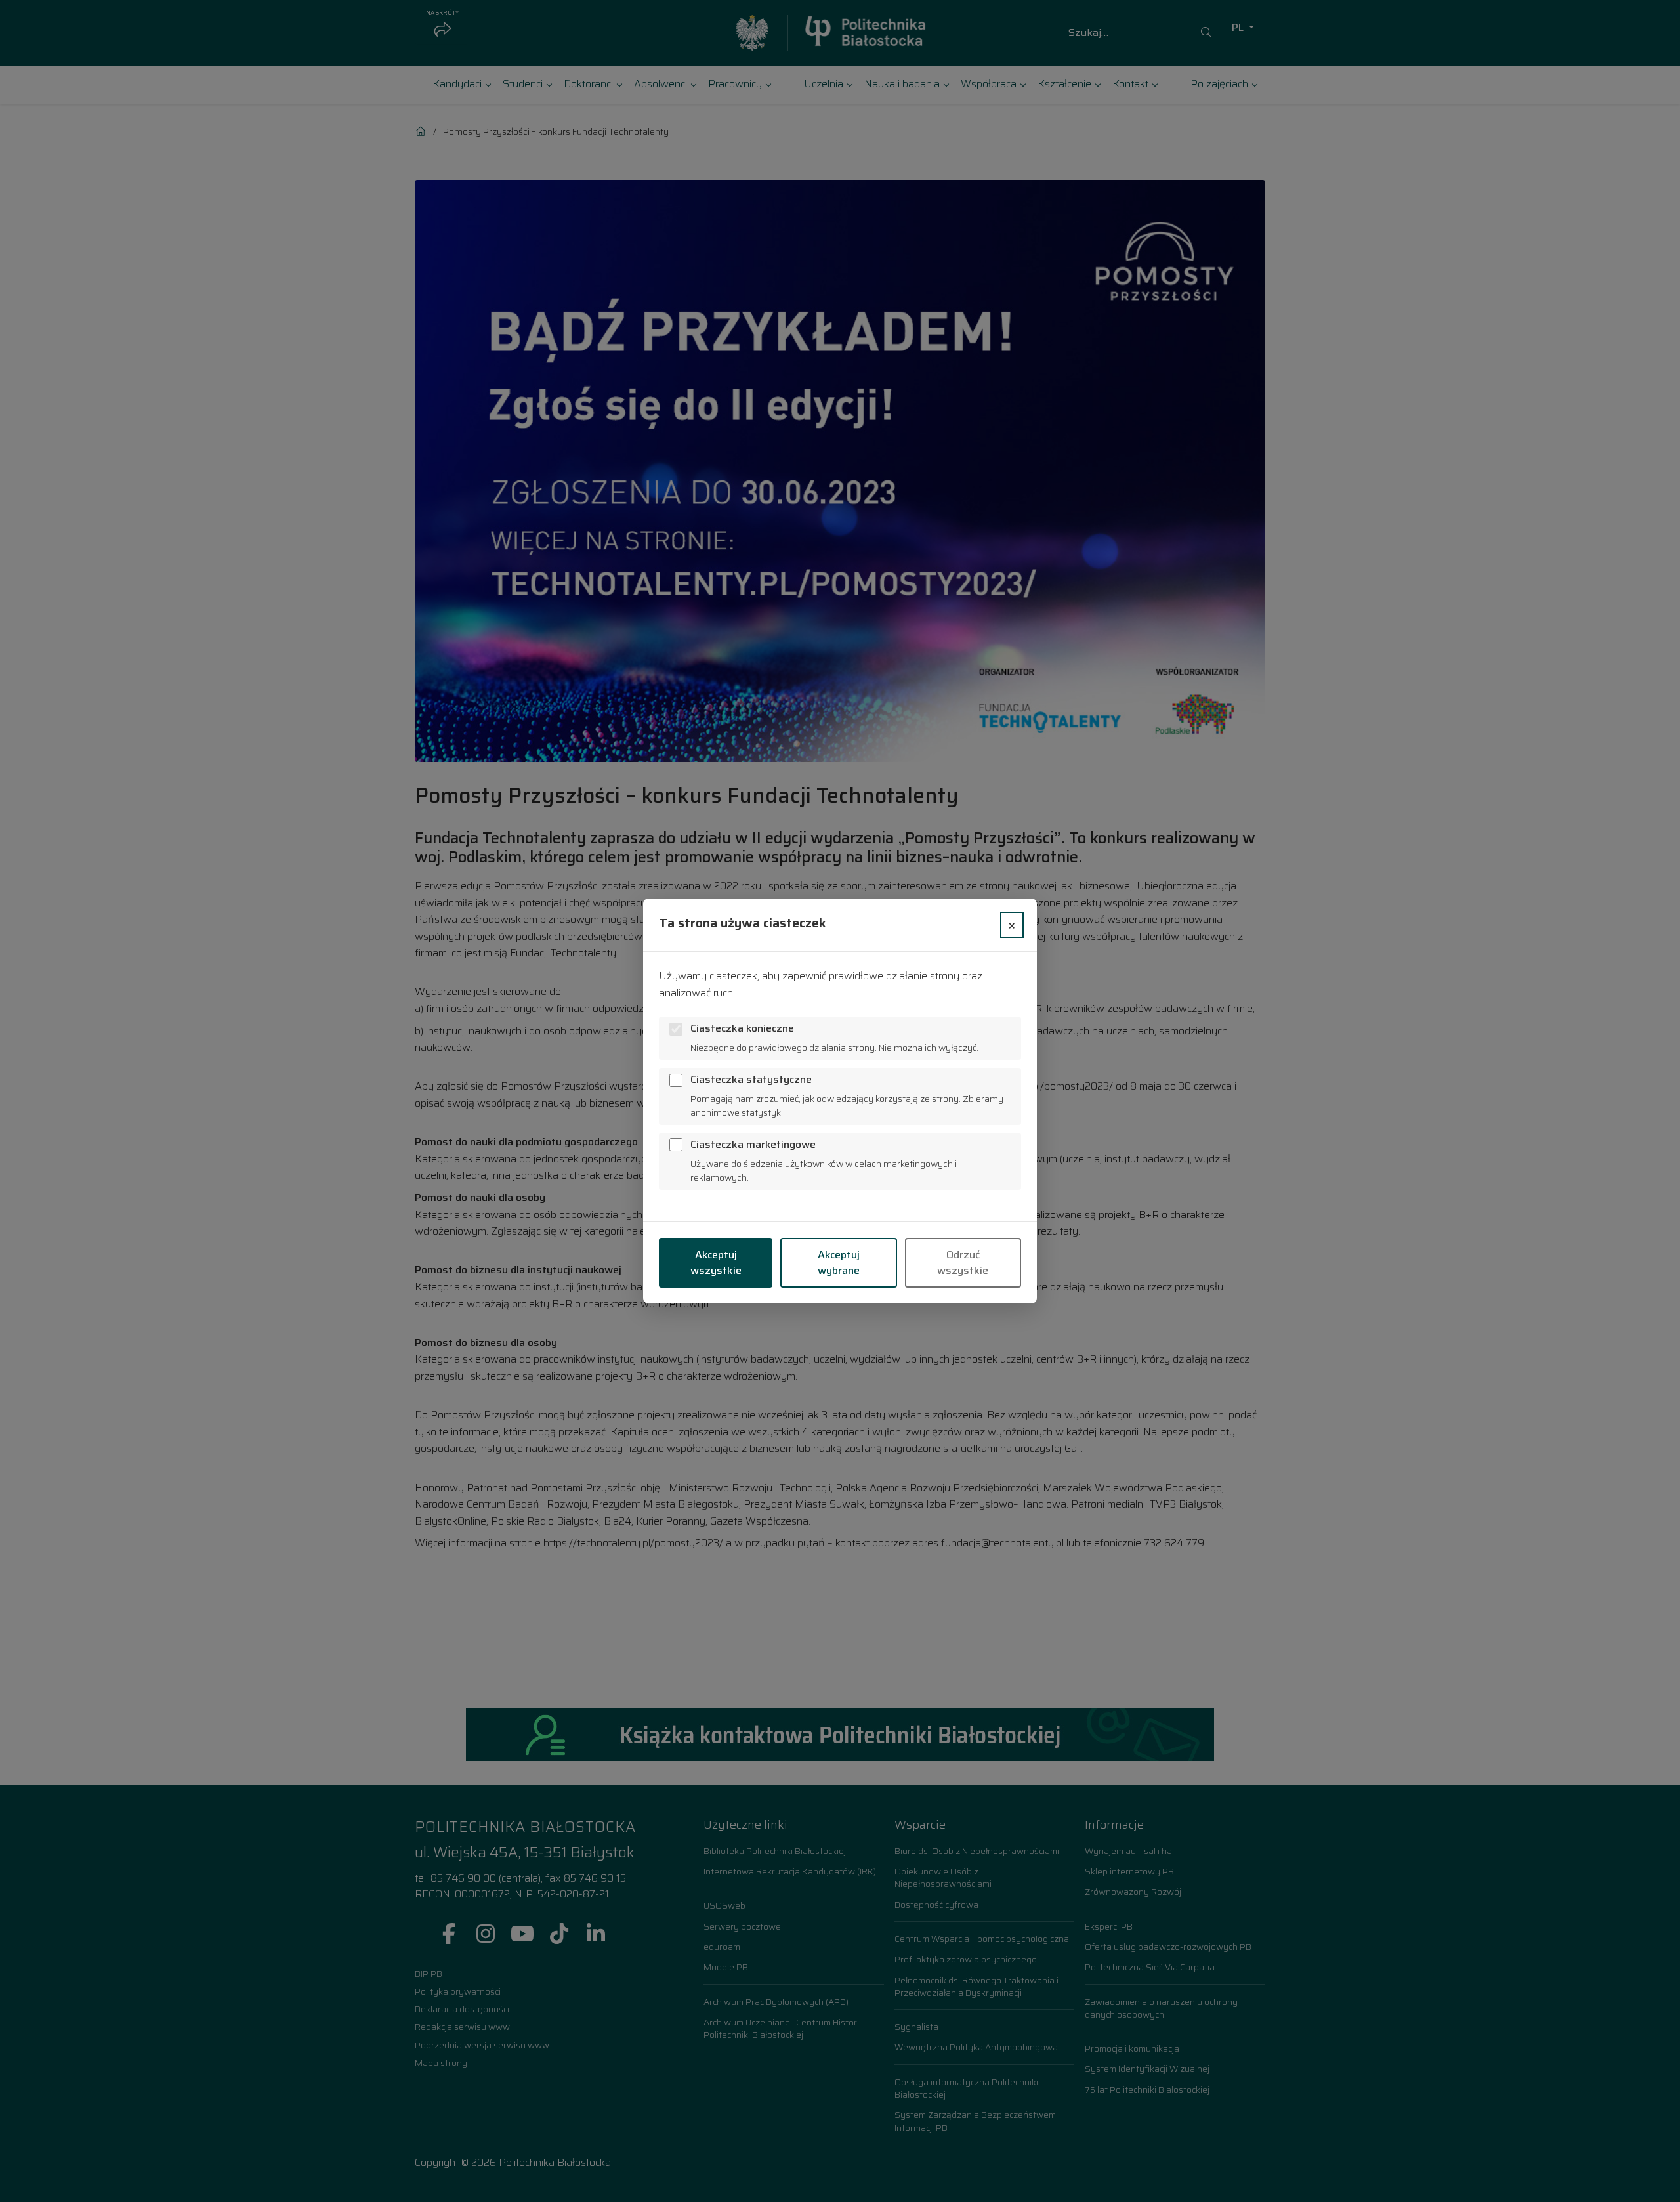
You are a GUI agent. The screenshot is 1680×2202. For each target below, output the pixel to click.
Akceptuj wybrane (839, 1262)
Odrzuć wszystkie (963, 1262)
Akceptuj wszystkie (716, 1262)
